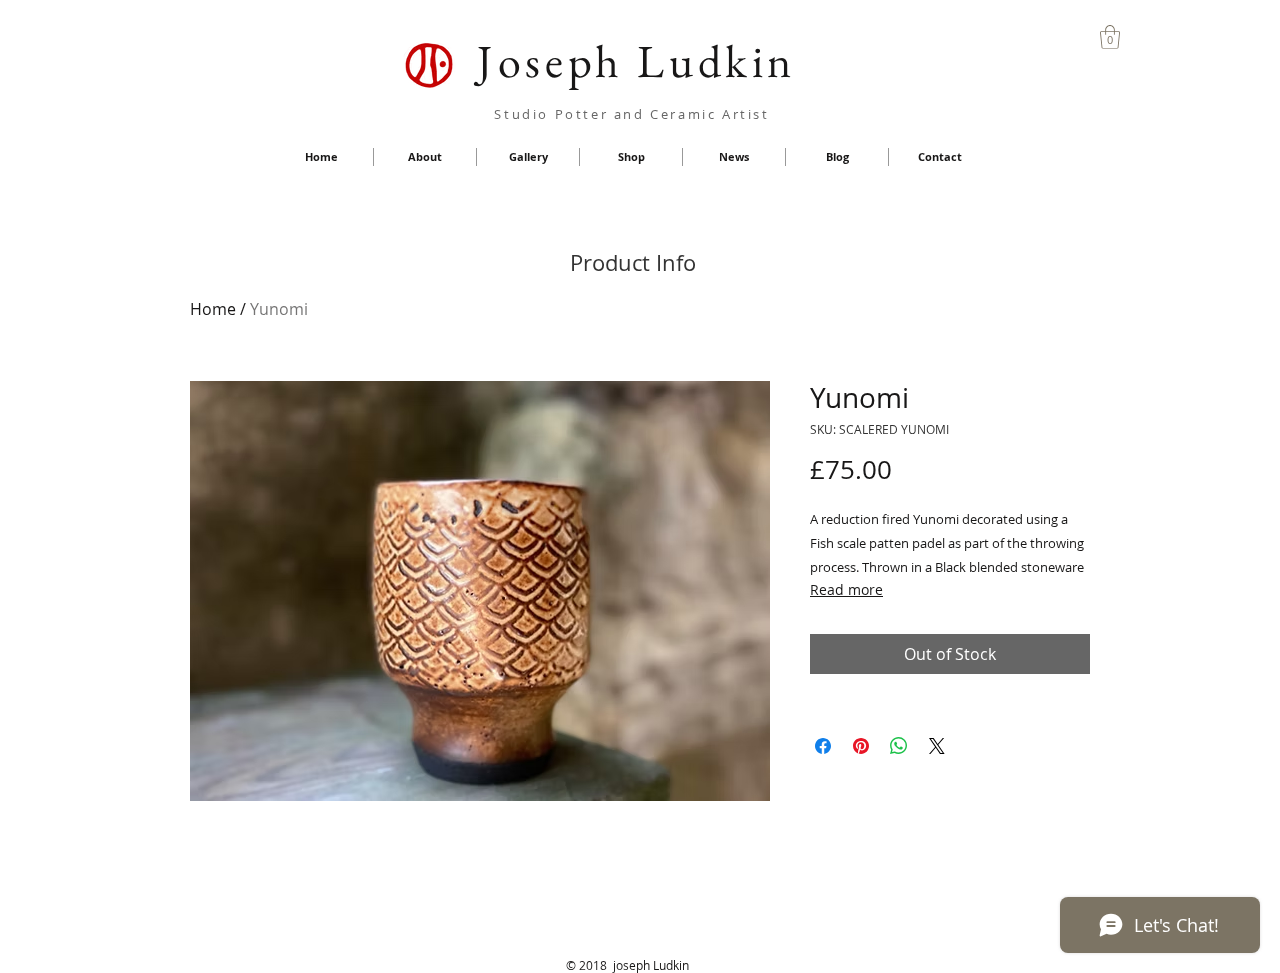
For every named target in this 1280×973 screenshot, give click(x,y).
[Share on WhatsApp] (899, 746)
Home (213, 309)
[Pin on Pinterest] (861, 746)
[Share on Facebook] (823, 746)
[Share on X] (937, 746)
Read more (846, 589)
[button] (1110, 37)
